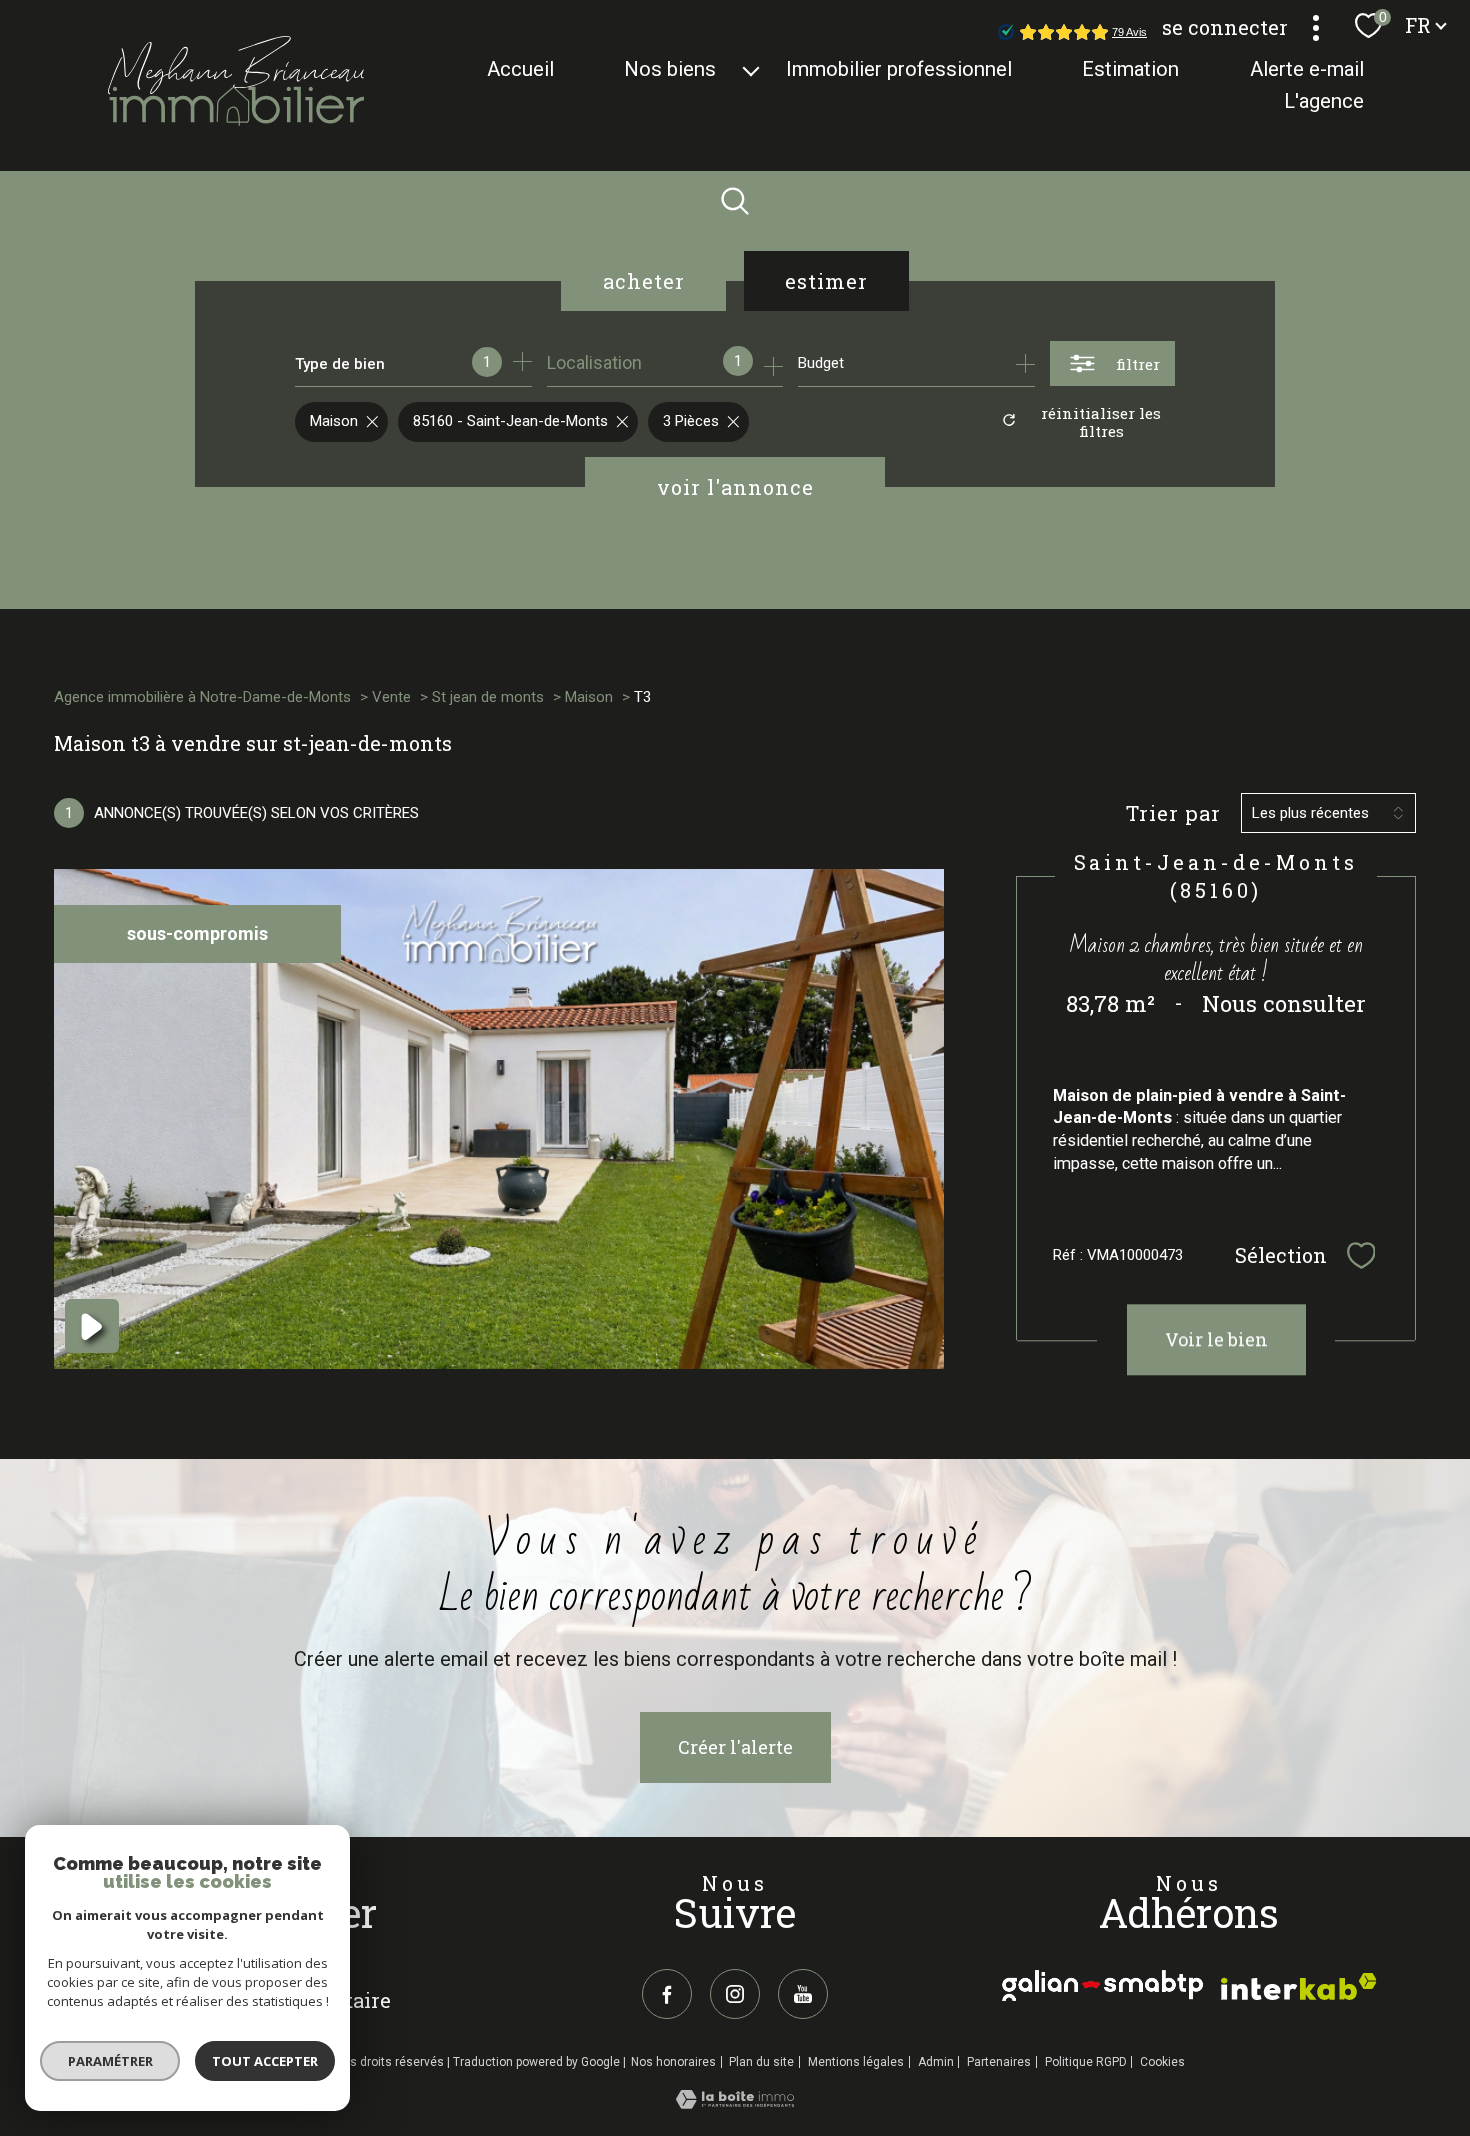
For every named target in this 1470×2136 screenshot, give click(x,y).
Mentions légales (856, 2062)
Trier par (1173, 813)
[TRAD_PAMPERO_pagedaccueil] (236, 119)
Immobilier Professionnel (900, 69)
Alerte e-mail (1307, 69)
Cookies (1162, 2062)
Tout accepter (265, 2061)
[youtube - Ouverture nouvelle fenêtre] (803, 1994)
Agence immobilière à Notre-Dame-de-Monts (202, 697)
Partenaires (999, 2062)
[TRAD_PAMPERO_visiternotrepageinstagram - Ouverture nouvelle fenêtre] (735, 1994)
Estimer (826, 281)
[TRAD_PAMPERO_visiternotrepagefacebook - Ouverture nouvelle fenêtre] (667, 1994)
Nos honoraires (673, 2062)
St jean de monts (488, 697)
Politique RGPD (1086, 2062)
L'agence (1324, 102)
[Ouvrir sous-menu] (751, 69)
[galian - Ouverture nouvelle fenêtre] (1102, 1985)
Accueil (520, 69)
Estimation (1131, 69)
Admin (936, 2062)
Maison (589, 697)
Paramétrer (110, 2061)
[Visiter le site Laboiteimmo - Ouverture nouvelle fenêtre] (735, 2102)
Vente (391, 697)
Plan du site (761, 2062)
